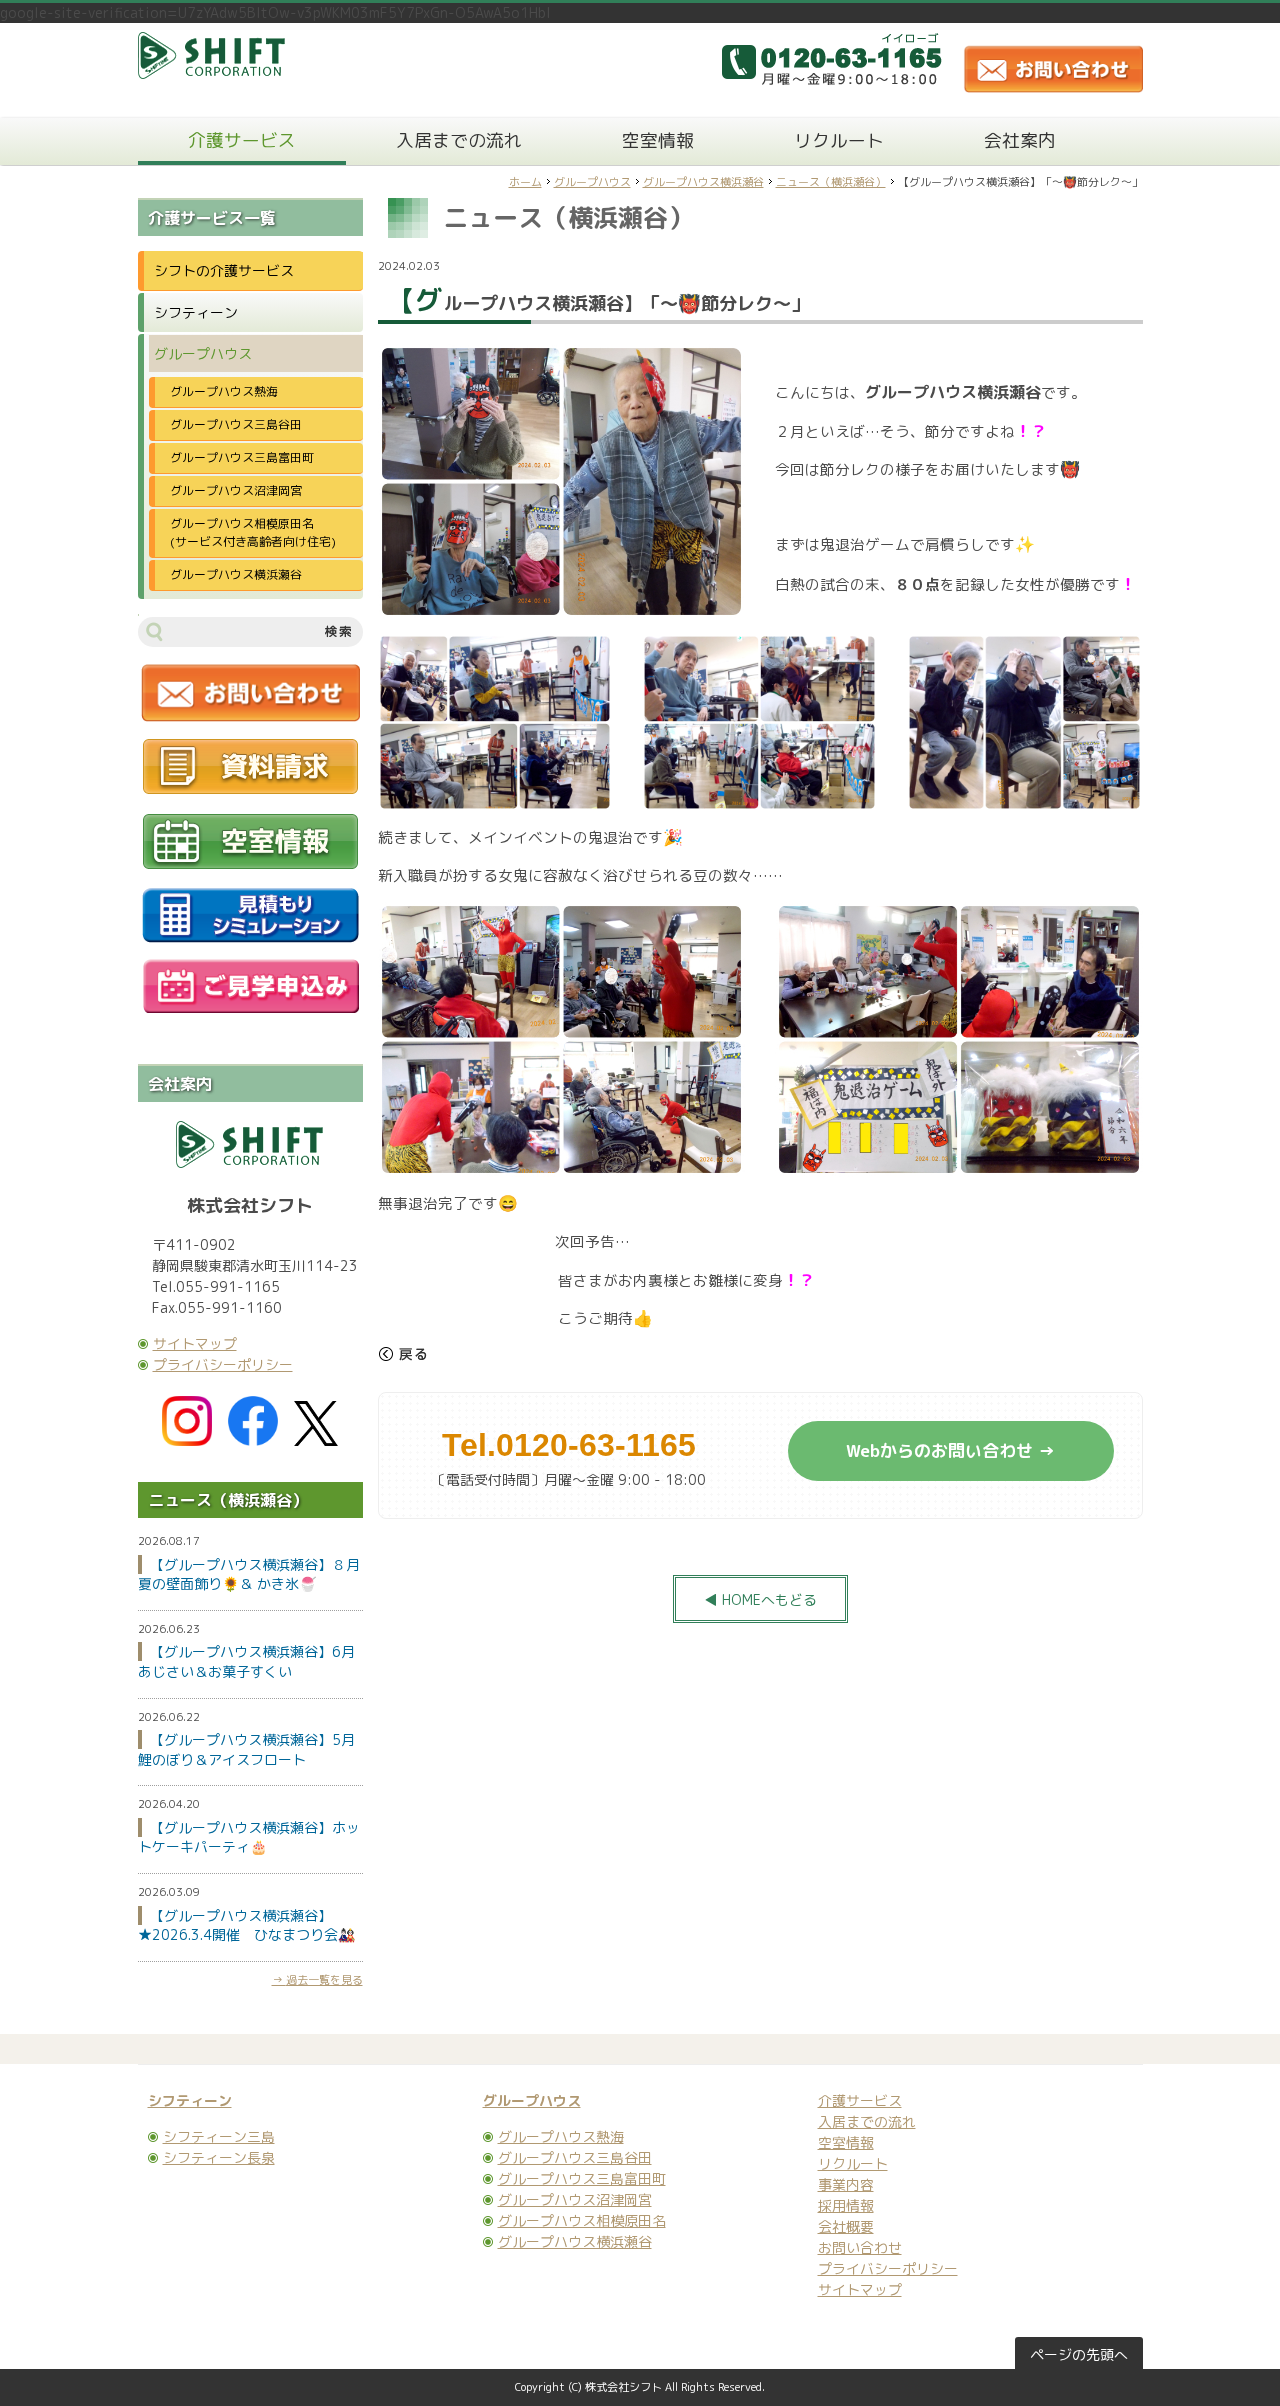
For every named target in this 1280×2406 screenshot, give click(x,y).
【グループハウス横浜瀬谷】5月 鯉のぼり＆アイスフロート (253, 1749)
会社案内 (1020, 140)
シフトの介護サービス (224, 270)
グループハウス (592, 182)
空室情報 (658, 140)
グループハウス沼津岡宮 (236, 490)
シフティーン (196, 312)
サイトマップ (195, 1343)
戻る (403, 1354)
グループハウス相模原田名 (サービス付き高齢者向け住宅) (260, 532)
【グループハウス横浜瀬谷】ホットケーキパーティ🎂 (249, 1837)
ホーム (525, 182)
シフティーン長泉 (219, 2157)
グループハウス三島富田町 (242, 457)
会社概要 (846, 2226)
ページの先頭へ (1079, 2354)
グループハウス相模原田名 (582, 2220)
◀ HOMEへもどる (760, 1599)
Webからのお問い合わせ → (950, 1450)
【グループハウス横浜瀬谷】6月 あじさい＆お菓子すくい (253, 1661)
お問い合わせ (860, 2247)
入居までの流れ (459, 140)
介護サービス (242, 140)
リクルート (839, 140)
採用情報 (846, 2205)
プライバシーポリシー (223, 1364)
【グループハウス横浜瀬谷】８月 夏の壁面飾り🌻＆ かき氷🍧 (256, 1574)
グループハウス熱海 (224, 391)
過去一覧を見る (324, 1980)
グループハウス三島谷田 (236, 424)
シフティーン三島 (219, 2136)
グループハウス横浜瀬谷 (703, 182)
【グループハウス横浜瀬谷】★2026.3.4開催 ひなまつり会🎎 (246, 1925)
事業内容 (846, 2184)
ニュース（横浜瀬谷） (831, 182)
